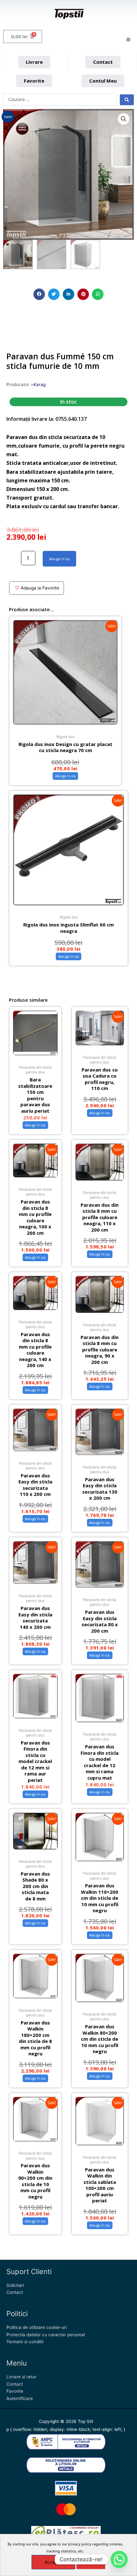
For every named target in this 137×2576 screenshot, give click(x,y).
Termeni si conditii (25, 2342)
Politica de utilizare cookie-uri (36, 2327)
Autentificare (20, 2398)
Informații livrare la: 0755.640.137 (47, 419)
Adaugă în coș (59, 559)
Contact (15, 2292)
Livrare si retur (21, 2377)
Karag (40, 384)
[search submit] (127, 100)
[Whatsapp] (119, 2559)
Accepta (53, 2562)
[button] (39, 294)
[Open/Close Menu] (128, 40)
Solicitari (15, 2285)
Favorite (15, 2391)
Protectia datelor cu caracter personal (46, 2335)
